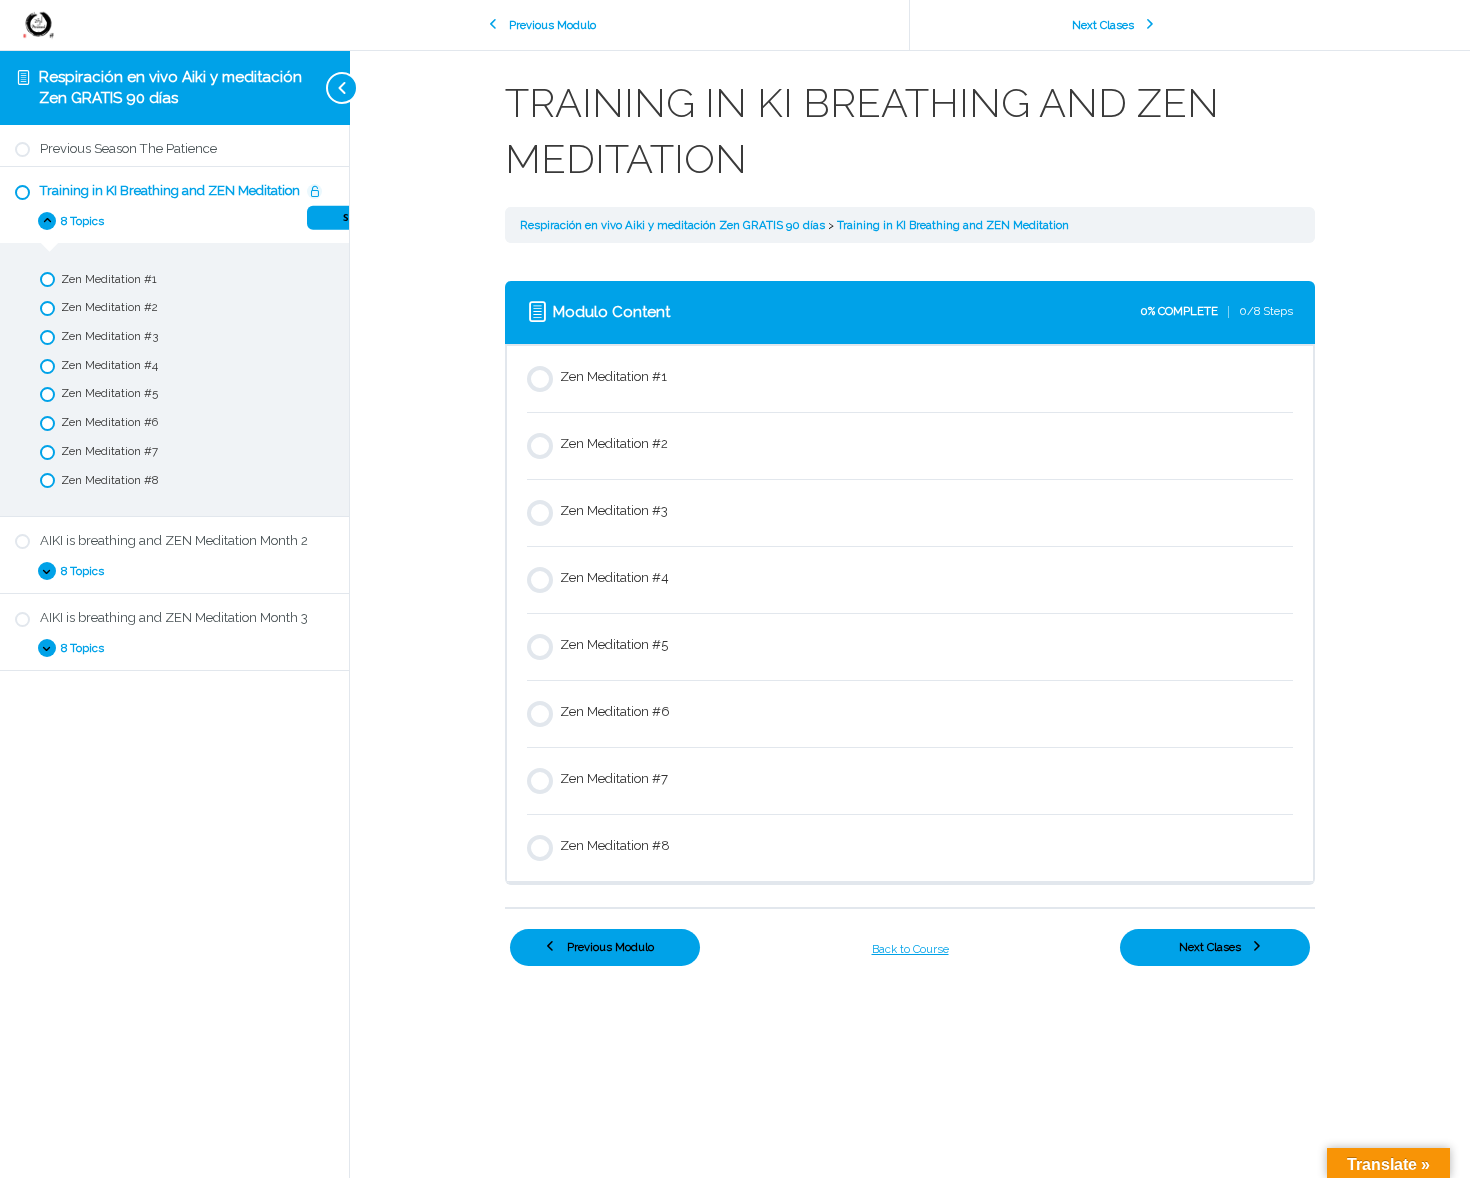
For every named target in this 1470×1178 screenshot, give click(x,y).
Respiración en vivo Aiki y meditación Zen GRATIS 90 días (674, 225)
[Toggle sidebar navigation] (310, 87)
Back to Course (910, 949)
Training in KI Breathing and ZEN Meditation (953, 225)
